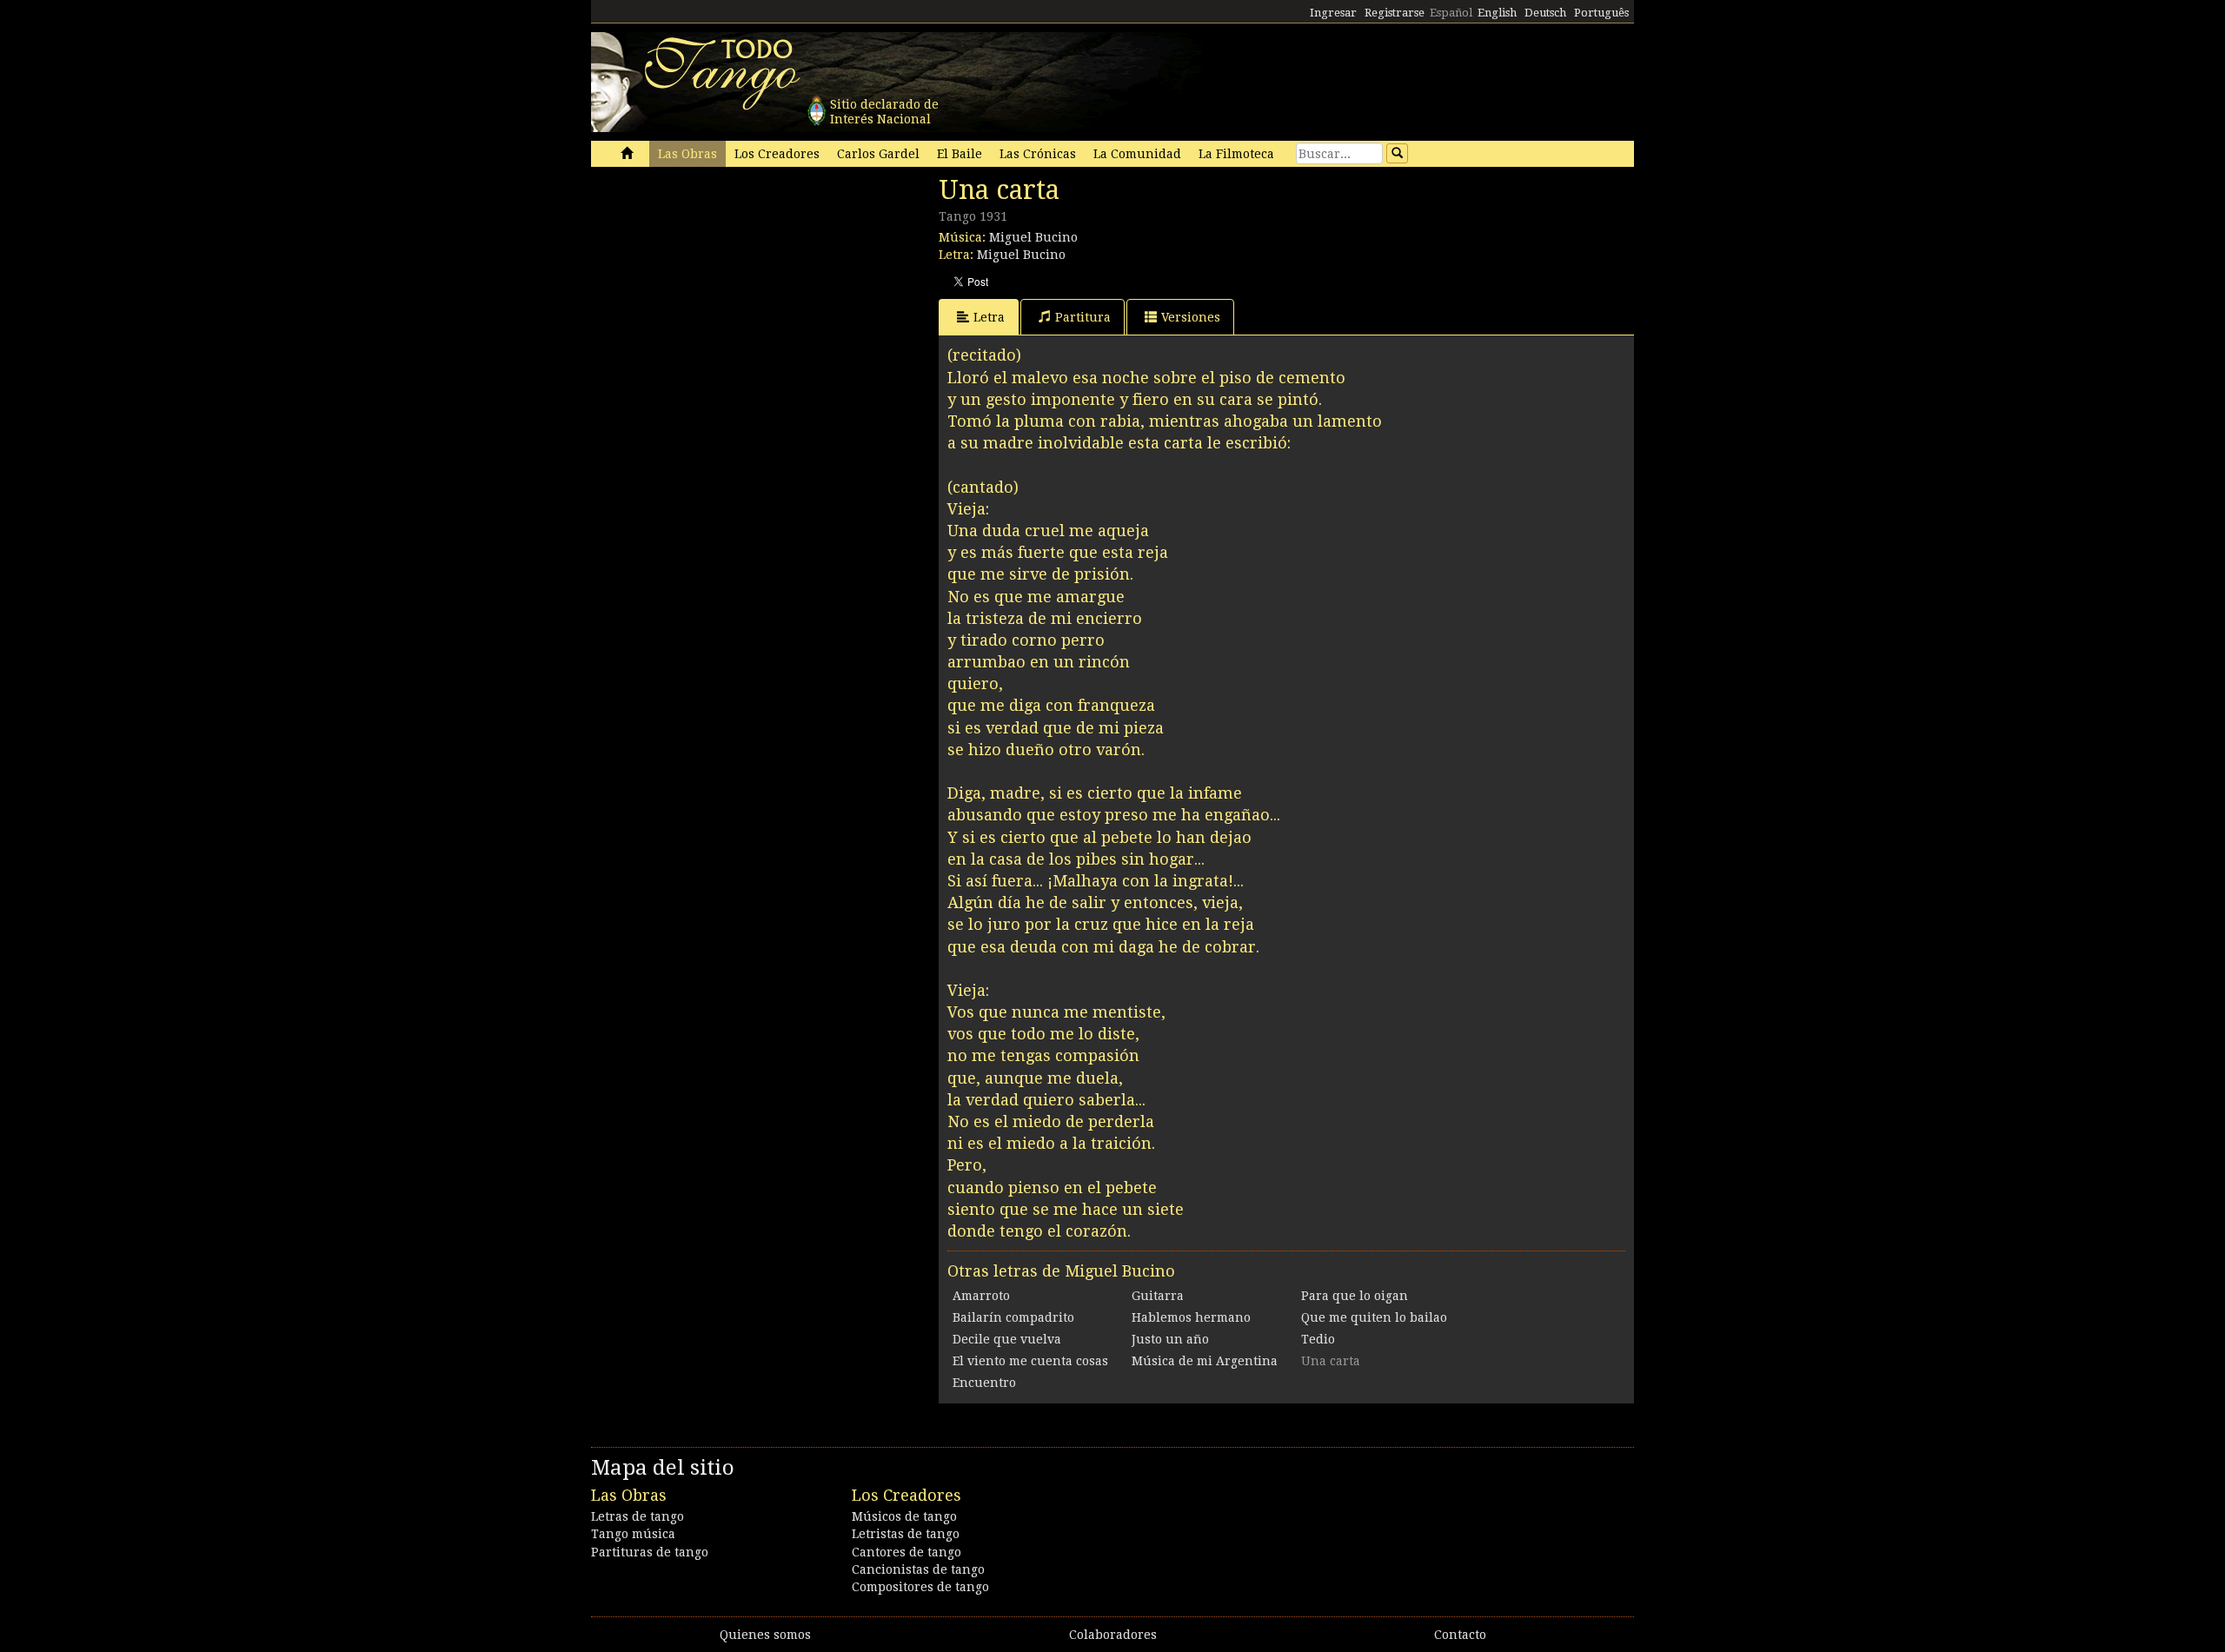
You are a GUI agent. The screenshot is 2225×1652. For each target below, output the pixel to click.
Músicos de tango (904, 1516)
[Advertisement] (721, 294)
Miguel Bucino (1033, 237)
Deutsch (1545, 13)
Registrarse (1395, 13)
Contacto (1460, 1635)
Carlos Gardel (878, 154)
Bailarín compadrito (1013, 1317)
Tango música (633, 1534)
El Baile (960, 154)
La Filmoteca (1236, 154)
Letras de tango (638, 1516)
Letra (989, 317)
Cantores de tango (907, 1552)
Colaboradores (1113, 1635)
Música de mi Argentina (1205, 1361)
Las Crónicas (1038, 154)
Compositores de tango (920, 1587)
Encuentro (984, 1383)
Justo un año (1170, 1339)
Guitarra (1158, 1296)
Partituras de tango (650, 1552)
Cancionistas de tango (918, 1569)
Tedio (1318, 1339)
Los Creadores (777, 154)
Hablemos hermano (1191, 1317)
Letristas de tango (906, 1534)
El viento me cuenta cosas (1030, 1361)
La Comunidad (1137, 154)
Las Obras (687, 154)
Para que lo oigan (1355, 1296)
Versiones (1191, 317)
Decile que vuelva (1007, 1339)
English (1497, 13)
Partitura (1083, 317)
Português (1601, 13)
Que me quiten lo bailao (1374, 1317)
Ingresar (1333, 13)
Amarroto (981, 1296)
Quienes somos (765, 1635)
